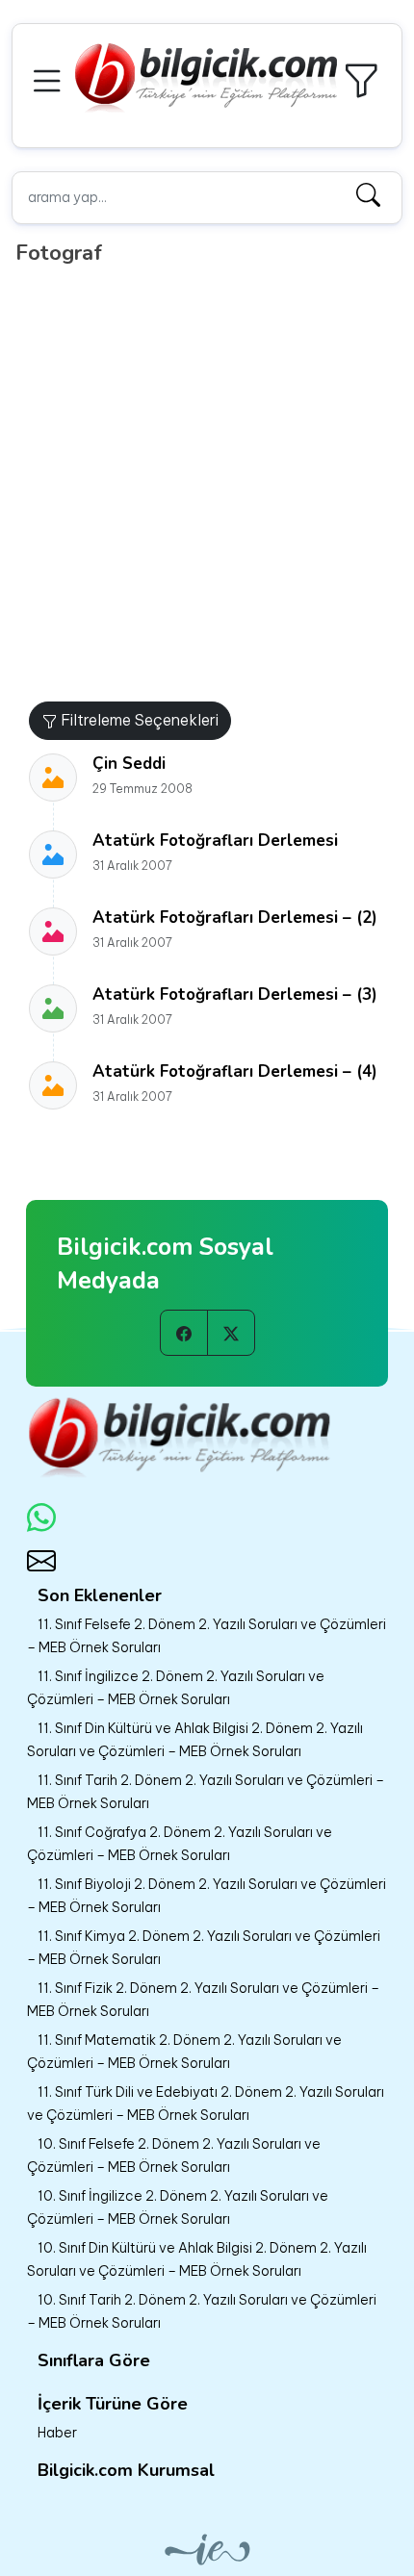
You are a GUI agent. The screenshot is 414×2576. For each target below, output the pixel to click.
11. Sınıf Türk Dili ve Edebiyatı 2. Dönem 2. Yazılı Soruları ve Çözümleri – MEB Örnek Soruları (206, 2104)
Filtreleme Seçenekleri (138, 720)
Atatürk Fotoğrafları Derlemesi (215, 841)
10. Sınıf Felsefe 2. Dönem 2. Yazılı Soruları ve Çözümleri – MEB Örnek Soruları (174, 2155)
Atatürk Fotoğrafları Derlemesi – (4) (235, 1071)
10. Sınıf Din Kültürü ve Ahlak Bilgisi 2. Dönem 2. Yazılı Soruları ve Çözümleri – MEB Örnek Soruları (197, 2259)
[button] (50, 78)
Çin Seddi (129, 764)
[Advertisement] (207, 485)
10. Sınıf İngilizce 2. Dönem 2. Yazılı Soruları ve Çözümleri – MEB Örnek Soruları (178, 2207)
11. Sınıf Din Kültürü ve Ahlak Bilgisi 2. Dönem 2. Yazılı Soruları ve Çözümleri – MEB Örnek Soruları (195, 1740)
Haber (57, 2433)
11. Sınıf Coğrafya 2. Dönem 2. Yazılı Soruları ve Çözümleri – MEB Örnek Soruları (180, 1844)
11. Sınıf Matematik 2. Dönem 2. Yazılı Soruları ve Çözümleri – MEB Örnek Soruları (184, 2052)
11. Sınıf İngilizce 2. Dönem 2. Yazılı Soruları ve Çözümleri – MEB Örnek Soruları (176, 1688)
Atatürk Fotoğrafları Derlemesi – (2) (235, 918)
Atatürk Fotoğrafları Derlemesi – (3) (235, 995)
